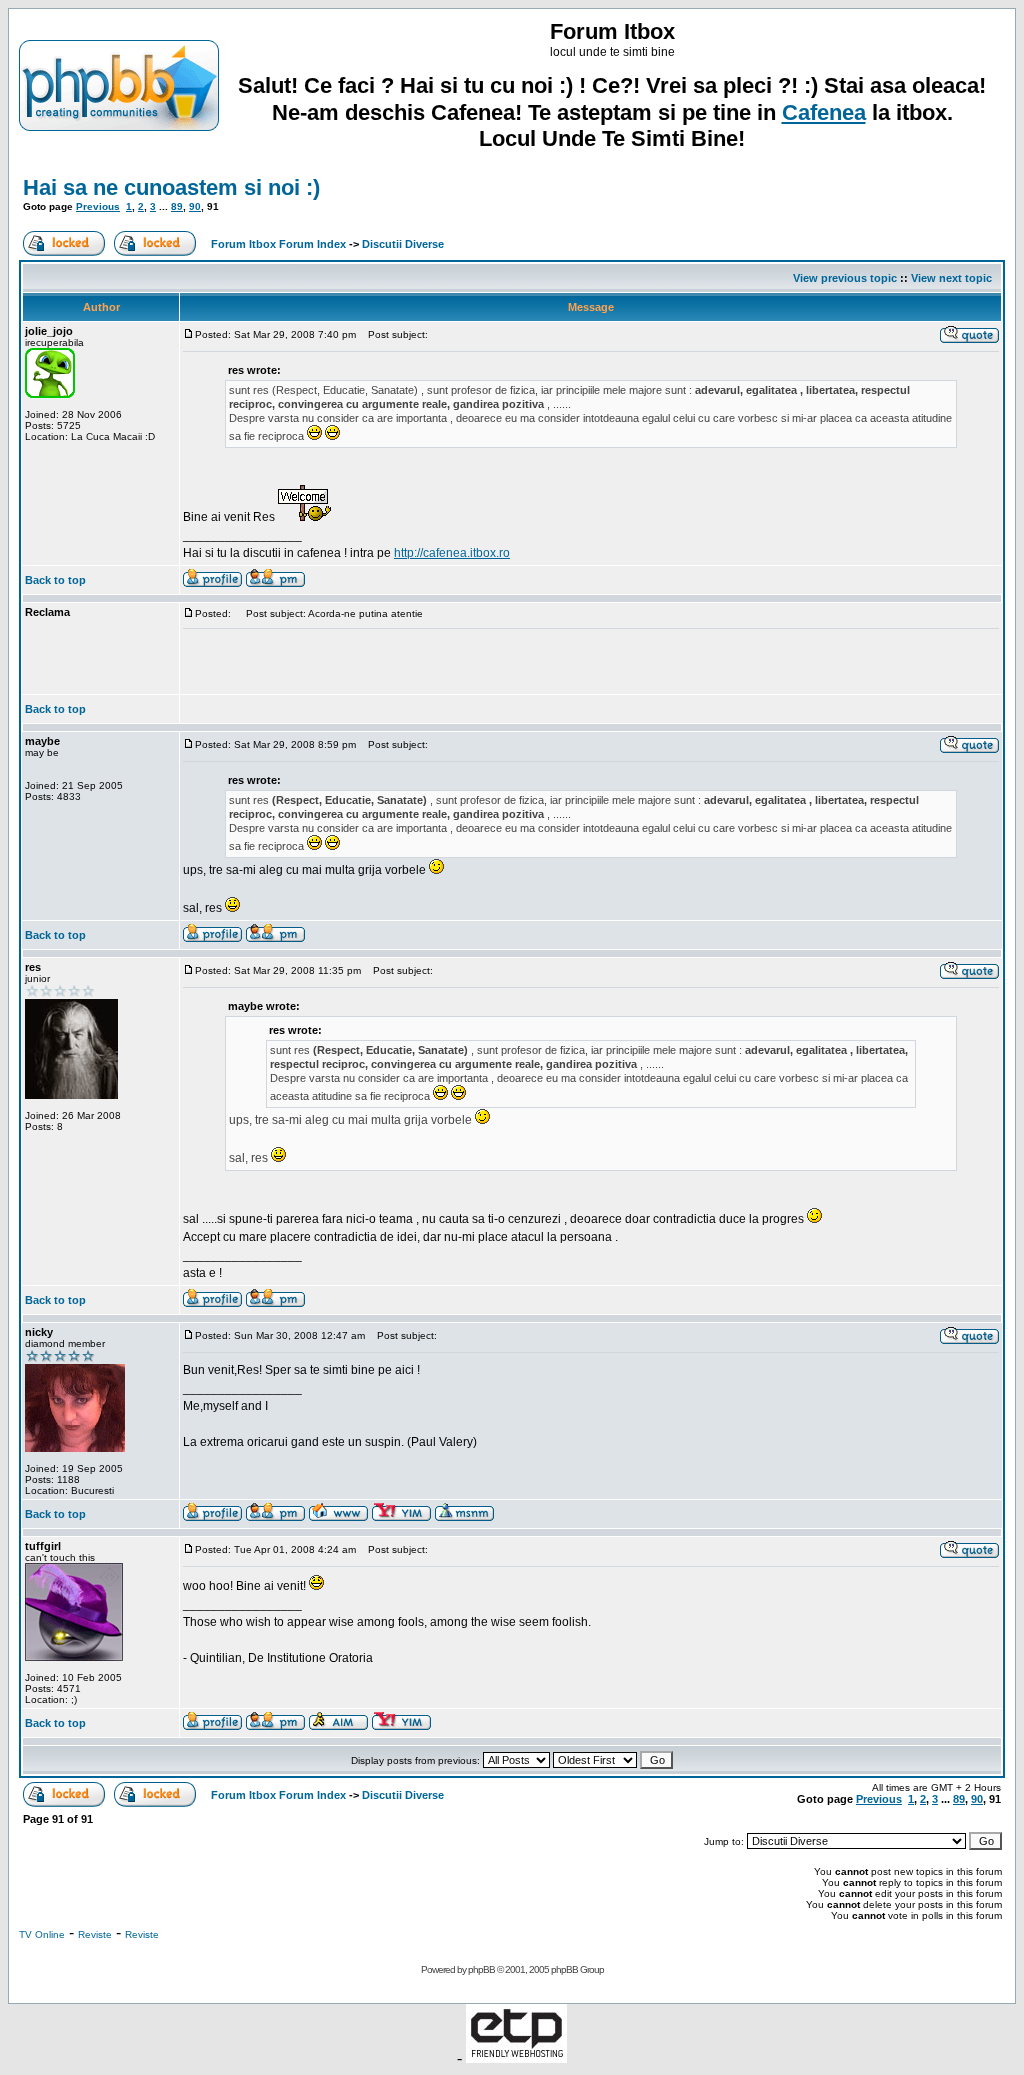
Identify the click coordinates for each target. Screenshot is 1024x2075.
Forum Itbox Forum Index (278, 244)
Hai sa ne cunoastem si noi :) (171, 187)
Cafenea (824, 112)
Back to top (55, 580)
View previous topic (845, 278)
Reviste (95, 1934)
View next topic (951, 278)
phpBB (481, 1969)
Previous (98, 206)
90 (195, 206)
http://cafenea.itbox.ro (452, 553)
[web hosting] (516, 2057)
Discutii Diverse (403, 244)
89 (177, 206)
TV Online (42, 1934)
